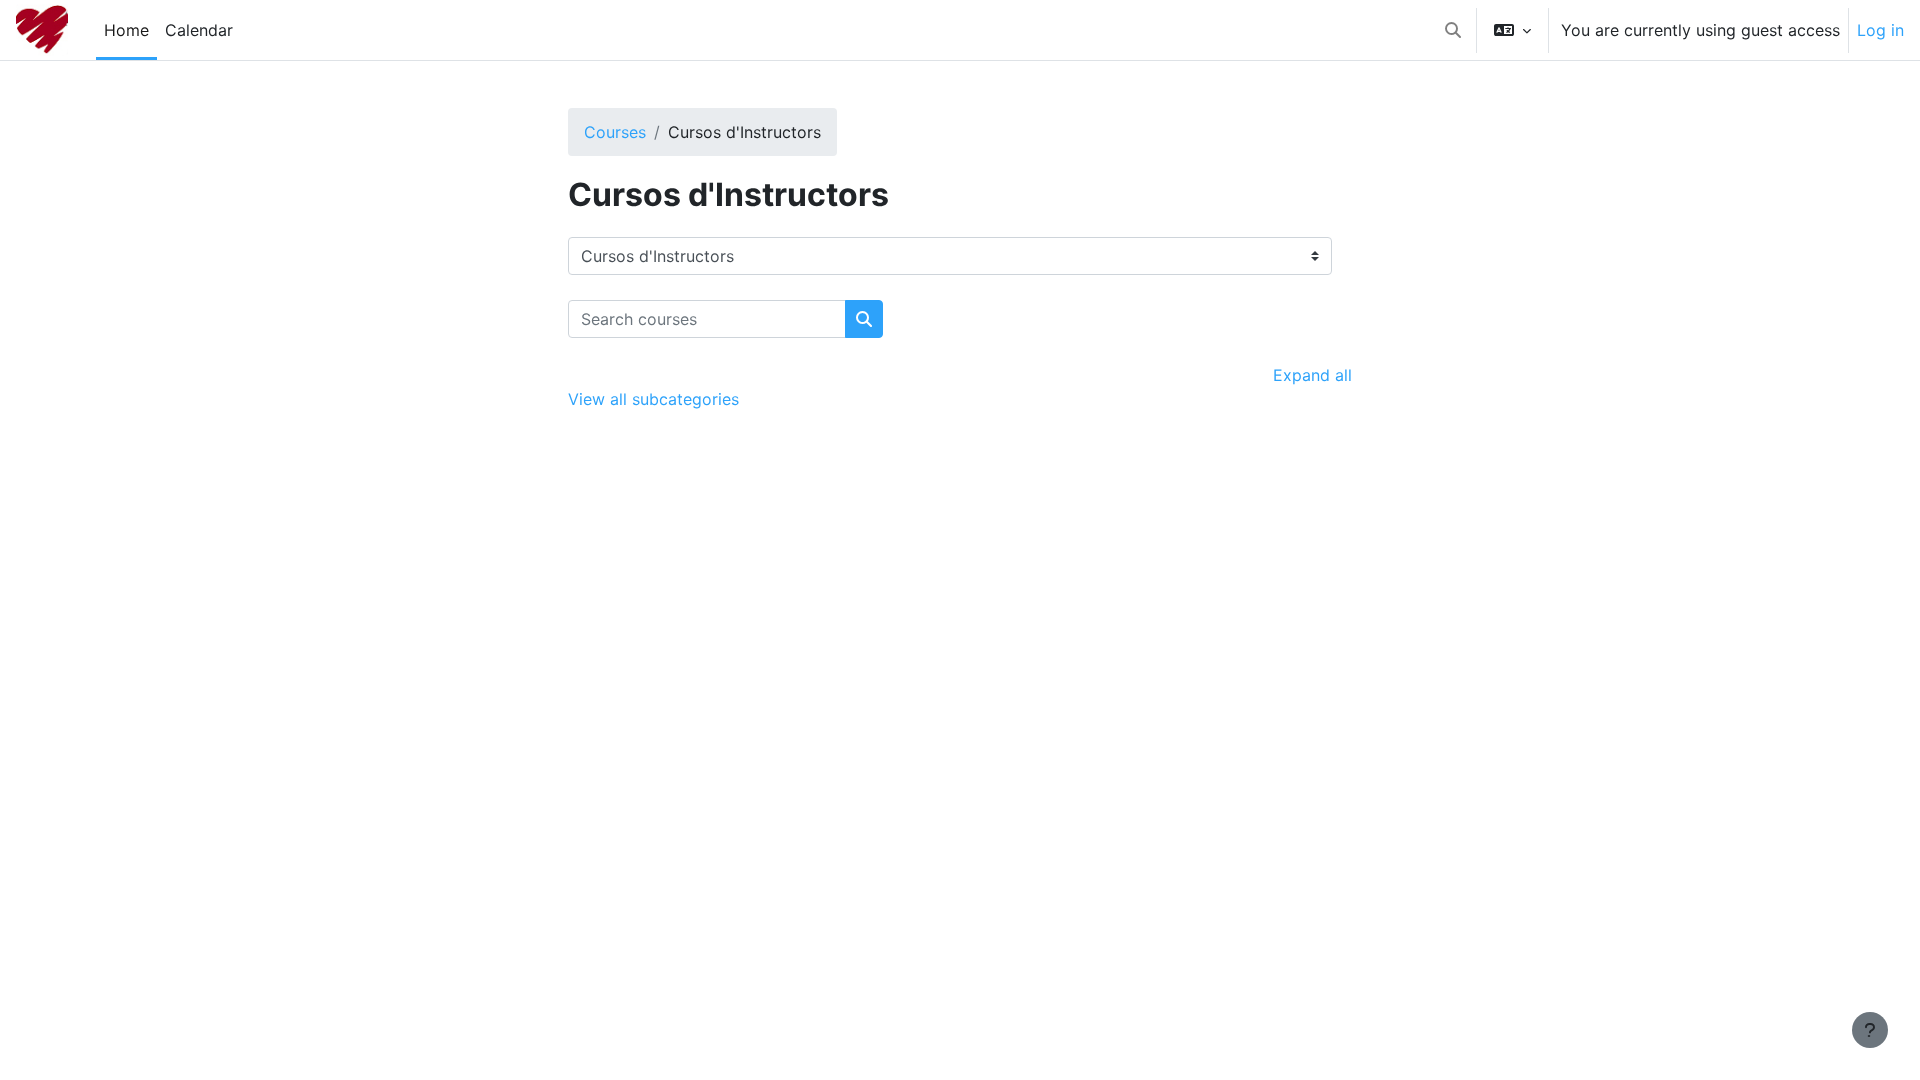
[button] (1453, 30)
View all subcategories (653, 399)
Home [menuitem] (126, 30)
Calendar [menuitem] (199, 30)
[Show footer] (1870, 1030)
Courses (615, 132)
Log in (1880, 30)
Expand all (1312, 375)
